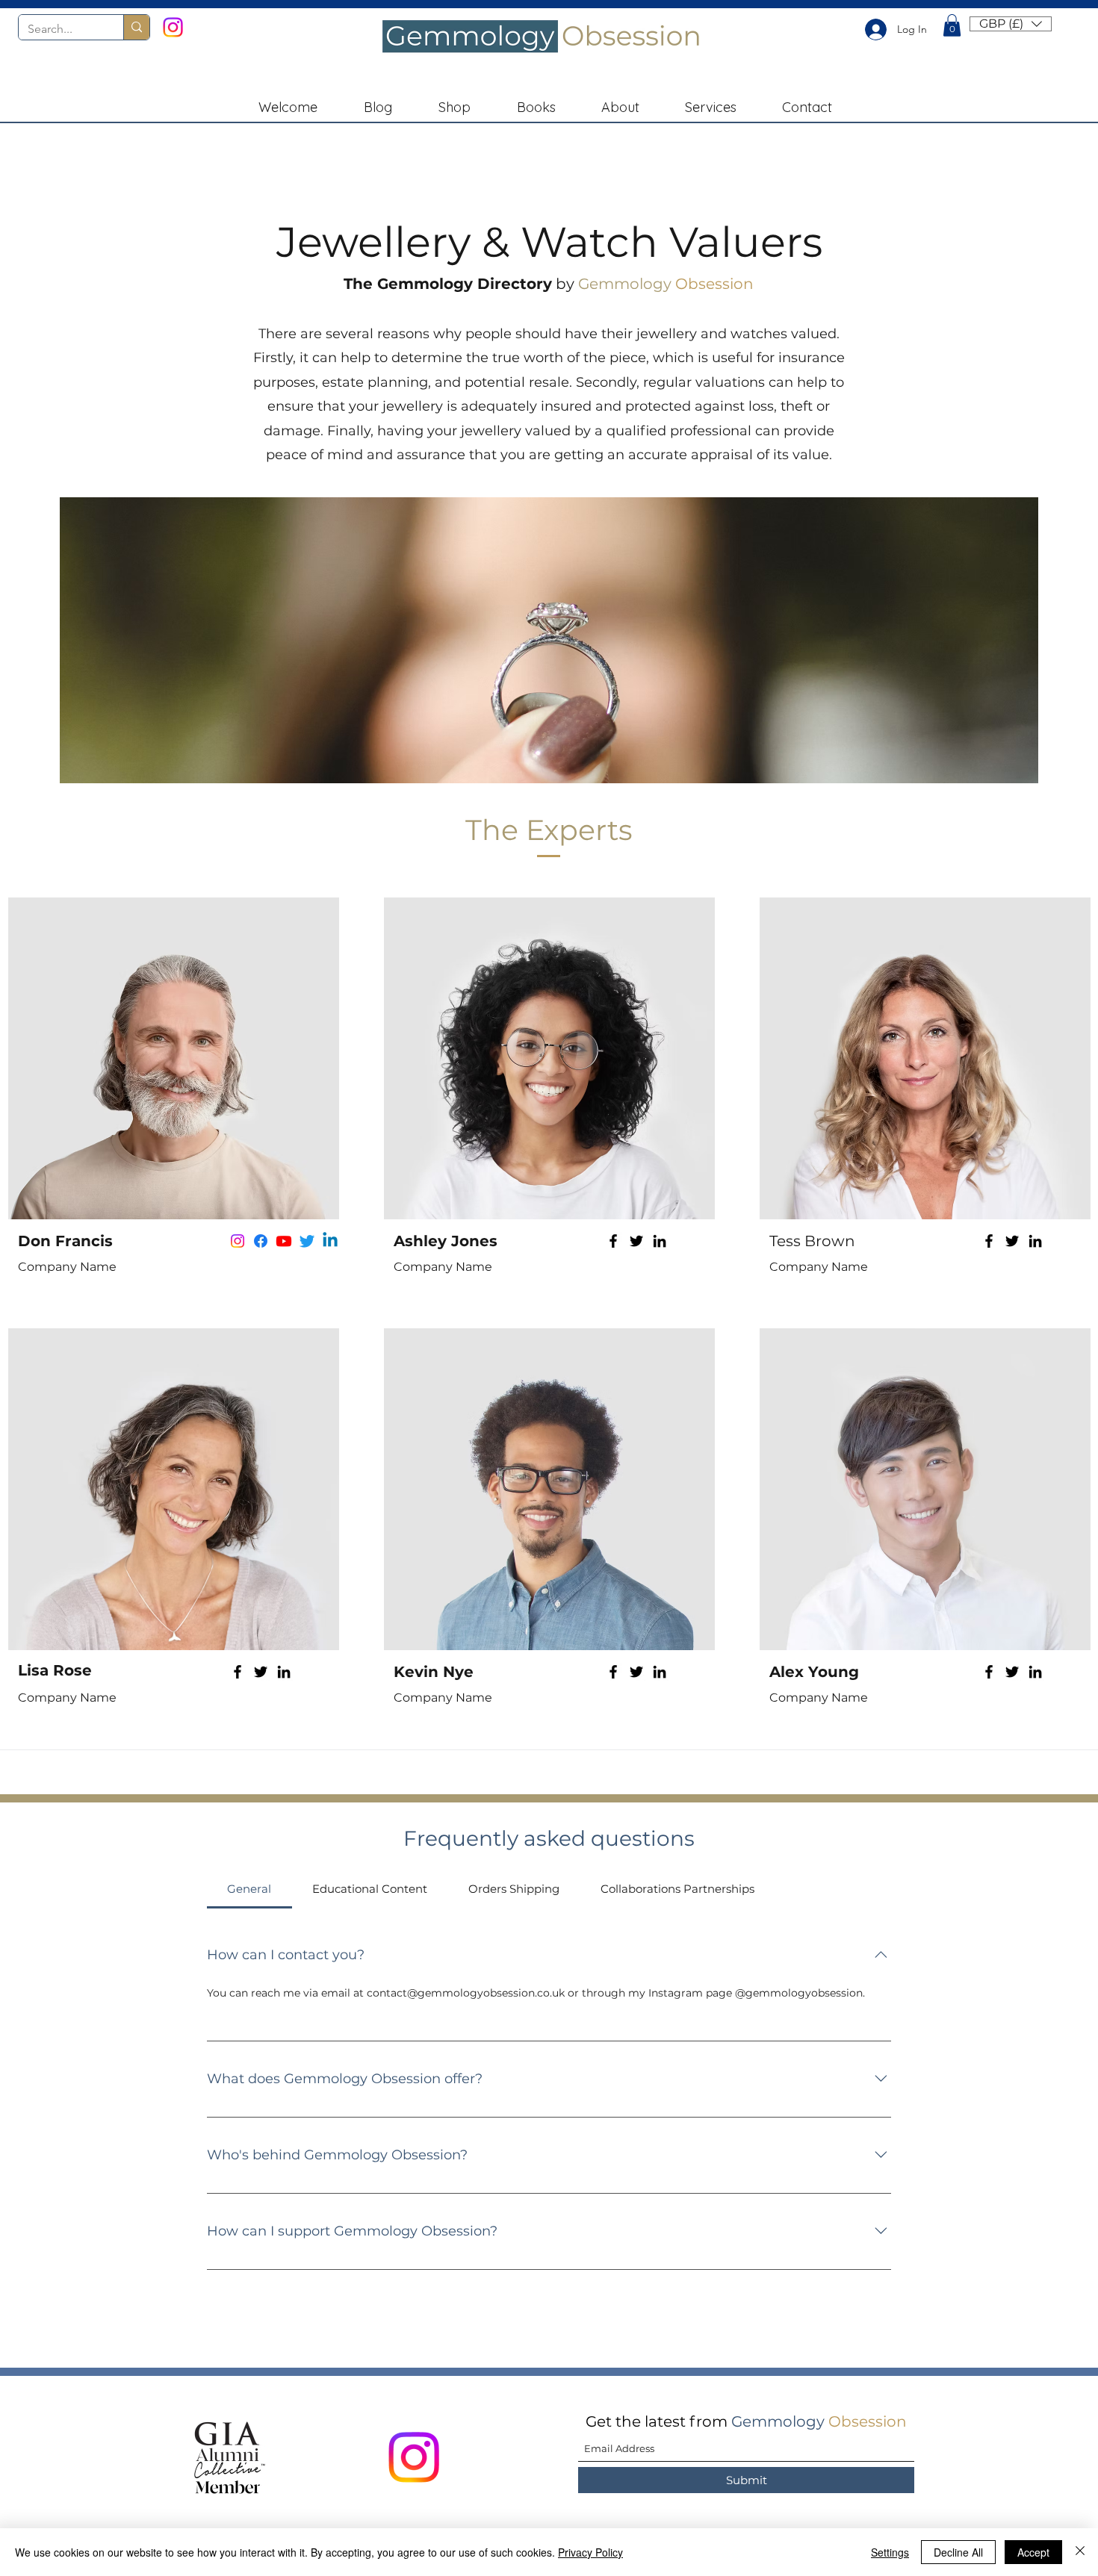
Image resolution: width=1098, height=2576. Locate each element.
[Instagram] (173, 27)
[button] (952, 25)
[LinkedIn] (660, 1241)
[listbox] (1011, 24)
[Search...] (136, 27)
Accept (1033, 2552)
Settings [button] (890, 2552)
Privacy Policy (590, 2552)
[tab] (249, 1889)
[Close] (1080, 2552)
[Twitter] (636, 1241)
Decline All (958, 2552)
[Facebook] (613, 1241)
